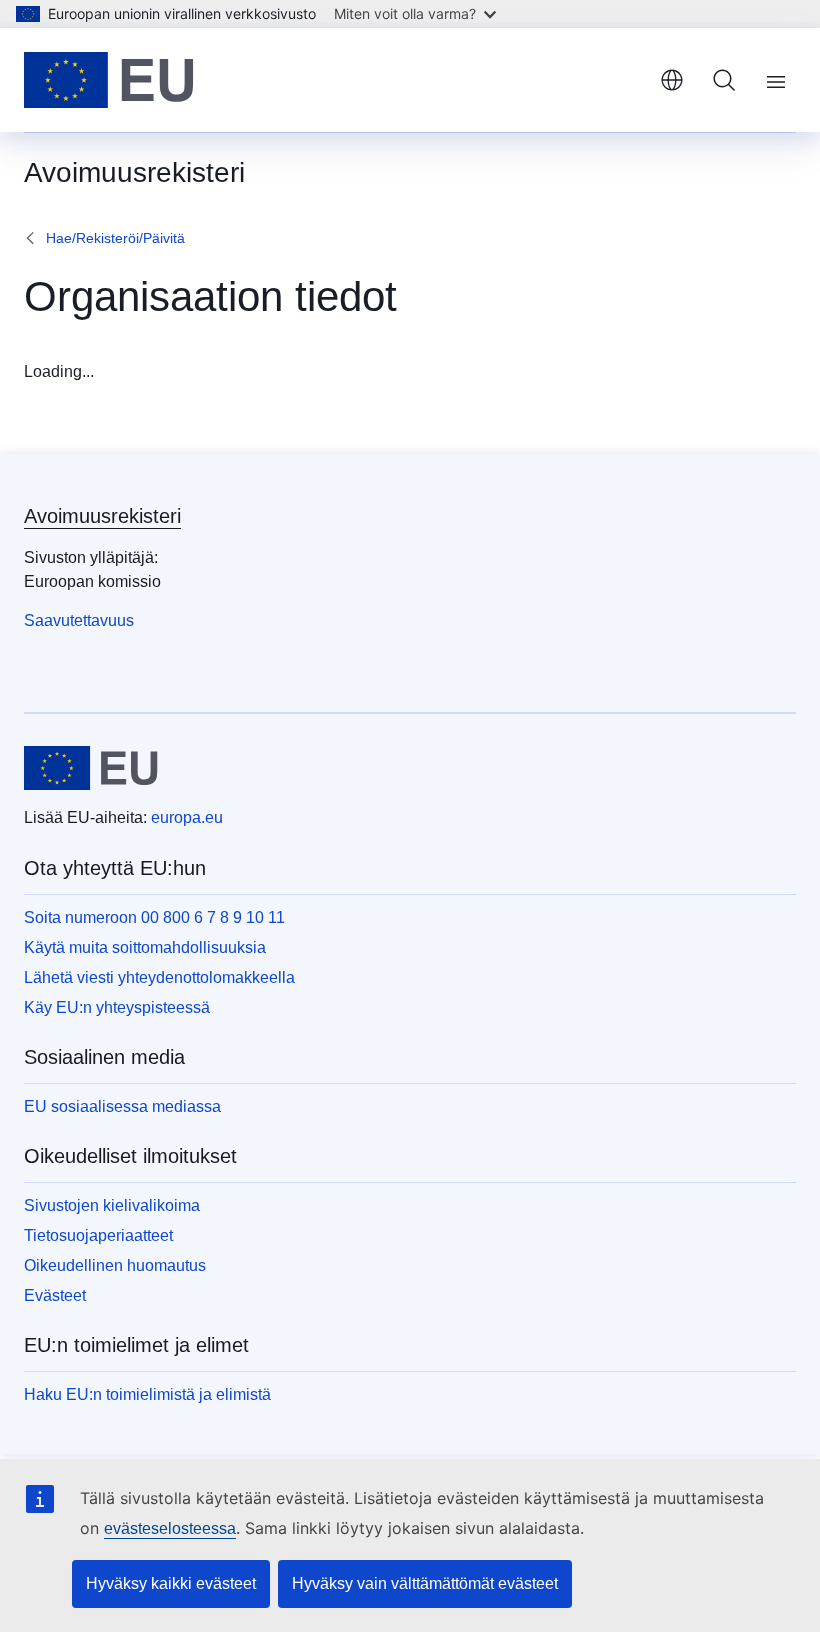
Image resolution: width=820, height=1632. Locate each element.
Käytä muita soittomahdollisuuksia (145, 947)
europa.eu (187, 817)
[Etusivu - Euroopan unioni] (109, 80)
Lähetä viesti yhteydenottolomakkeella (159, 977)
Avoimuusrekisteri (102, 516)
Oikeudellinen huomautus (115, 1265)
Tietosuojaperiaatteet (98, 1235)
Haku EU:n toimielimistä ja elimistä (147, 1394)
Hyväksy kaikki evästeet (171, 1583)
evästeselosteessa (170, 1528)
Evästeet (55, 1295)
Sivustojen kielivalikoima (112, 1205)
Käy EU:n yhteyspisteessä (117, 1007)
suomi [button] (672, 80)
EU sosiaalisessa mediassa (122, 1106)
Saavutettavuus (79, 620)
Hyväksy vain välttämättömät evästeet (425, 1583)
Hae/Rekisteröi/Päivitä (115, 238)
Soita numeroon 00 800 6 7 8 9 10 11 (154, 917)
